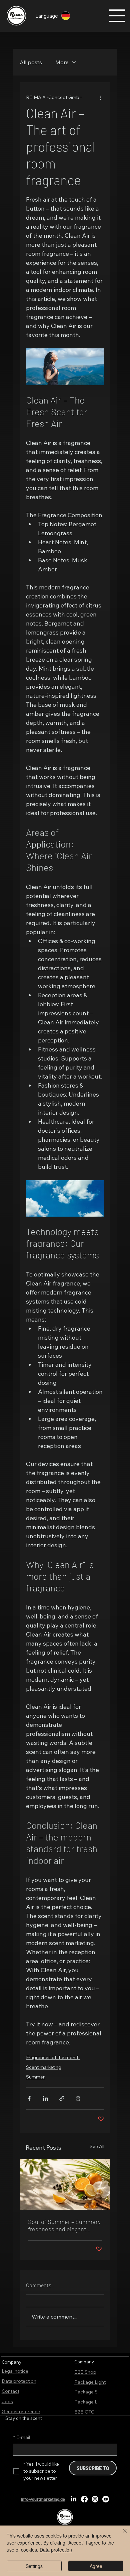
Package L (86, 2402)
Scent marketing (44, 2067)
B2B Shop (85, 2372)
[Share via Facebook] (29, 2098)
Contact (10, 2391)
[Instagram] (95, 2499)
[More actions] (100, 97)
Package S (86, 2392)
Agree (96, 2566)
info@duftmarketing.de (43, 2499)
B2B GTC (84, 2412)
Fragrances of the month (53, 2057)
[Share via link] (62, 2098)
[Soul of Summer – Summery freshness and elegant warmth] (65, 2185)
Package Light (90, 2382)
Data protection (19, 2381)
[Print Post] (78, 2098)
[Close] (121, 2535)
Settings (34, 2566)
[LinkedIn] (74, 2499)
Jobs (7, 2401)
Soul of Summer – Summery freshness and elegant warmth (64, 2225)
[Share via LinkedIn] (45, 2098)
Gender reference (21, 2412)
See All (97, 2146)
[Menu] (117, 16)
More (62, 62)
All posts (31, 62)
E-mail (22, 2437)
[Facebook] (84, 2499)
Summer (35, 2077)
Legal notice (15, 2371)
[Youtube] (106, 2499)
